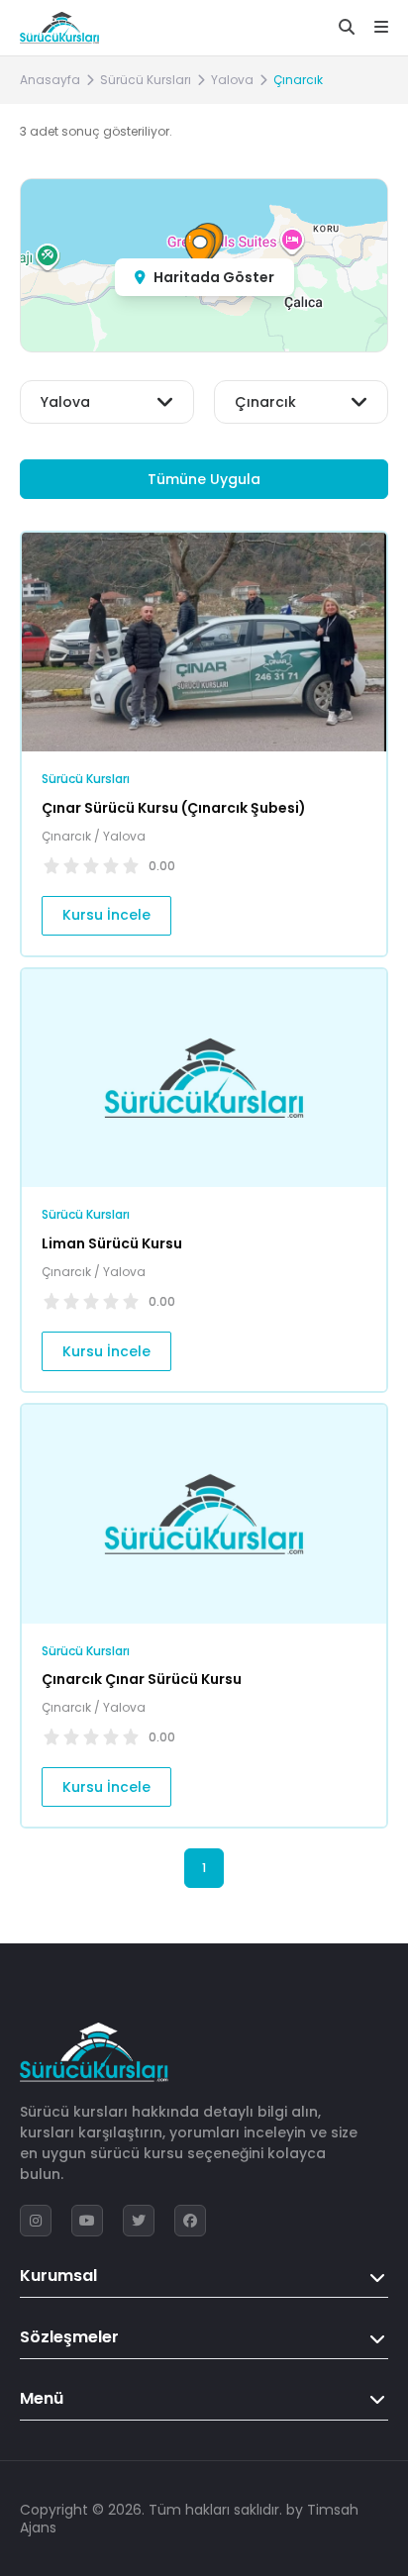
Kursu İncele (106, 915)
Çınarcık (298, 80)
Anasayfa (50, 80)
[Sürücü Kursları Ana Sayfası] (59, 28)
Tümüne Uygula (204, 479)
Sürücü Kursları (146, 80)
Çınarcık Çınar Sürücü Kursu (142, 1679)
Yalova (232, 80)
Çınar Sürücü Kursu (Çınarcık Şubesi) (174, 808)
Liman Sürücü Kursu (112, 1243)
